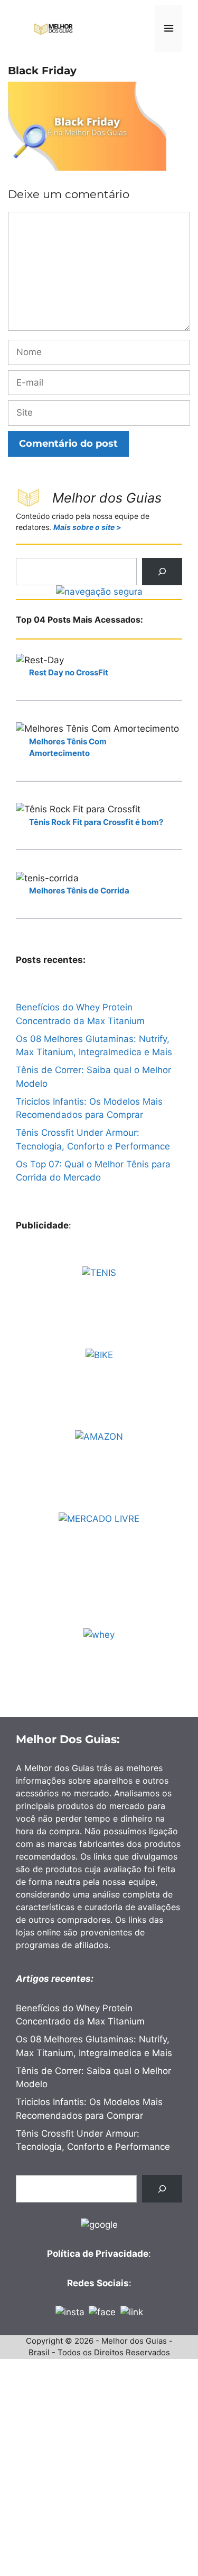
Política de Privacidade (98, 2254)
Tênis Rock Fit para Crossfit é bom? (96, 822)
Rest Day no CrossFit (69, 672)
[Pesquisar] (162, 572)
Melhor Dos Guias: (68, 1739)
